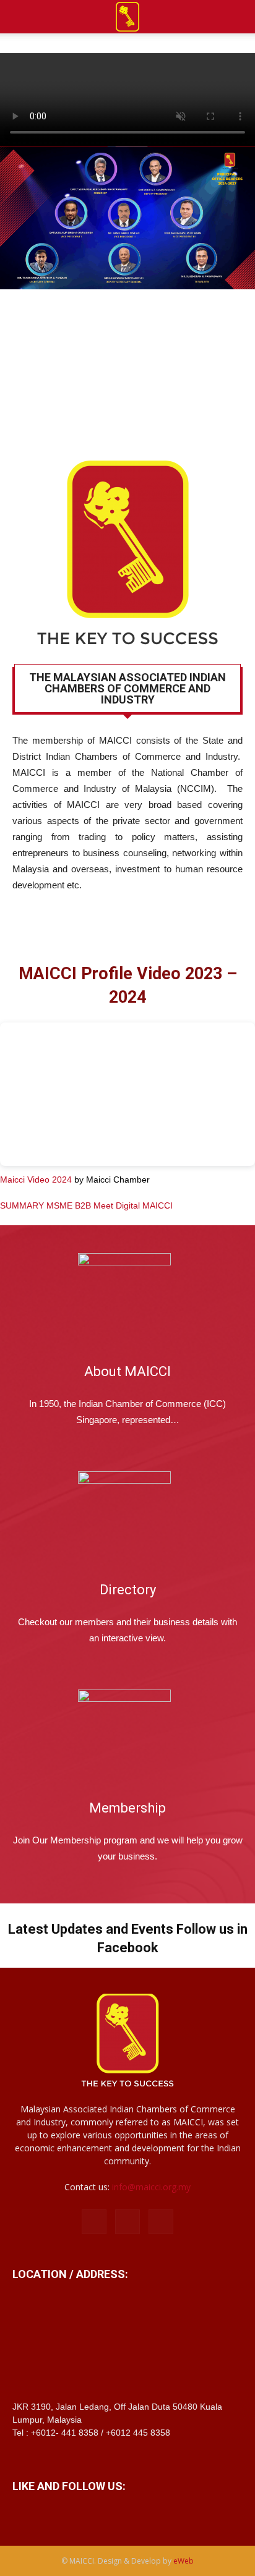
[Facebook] (94, 2222)
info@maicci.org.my (151, 2187)
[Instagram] (127, 2222)
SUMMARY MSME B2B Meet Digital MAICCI (86, 1205)
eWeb (184, 2561)
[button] (238, 17)
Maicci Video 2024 (36, 1180)
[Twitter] (161, 2222)
